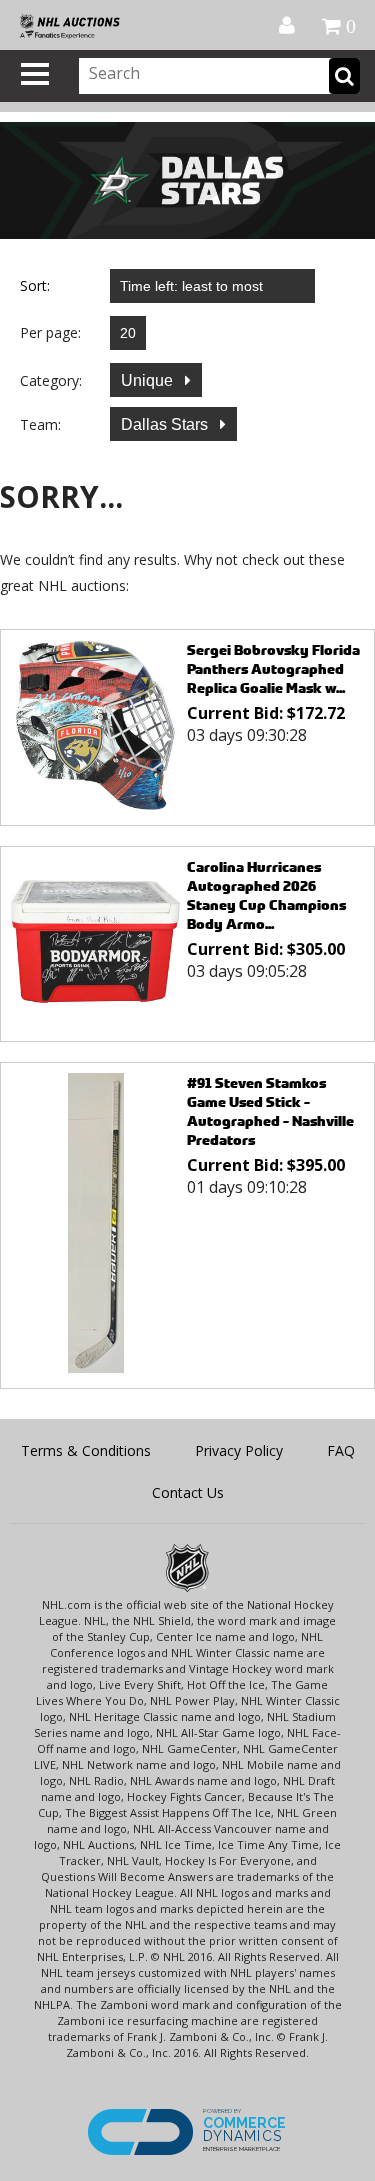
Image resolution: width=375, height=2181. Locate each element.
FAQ (341, 1450)
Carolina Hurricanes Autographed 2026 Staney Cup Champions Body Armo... (266, 895)
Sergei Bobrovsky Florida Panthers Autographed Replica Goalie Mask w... (273, 668)
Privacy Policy (239, 1450)
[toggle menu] (35, 74)
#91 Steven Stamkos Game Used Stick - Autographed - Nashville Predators (270, 1111)
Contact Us (188, 1492)
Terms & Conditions (86, 1450)
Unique (149, 380)
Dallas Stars (166, 424)
